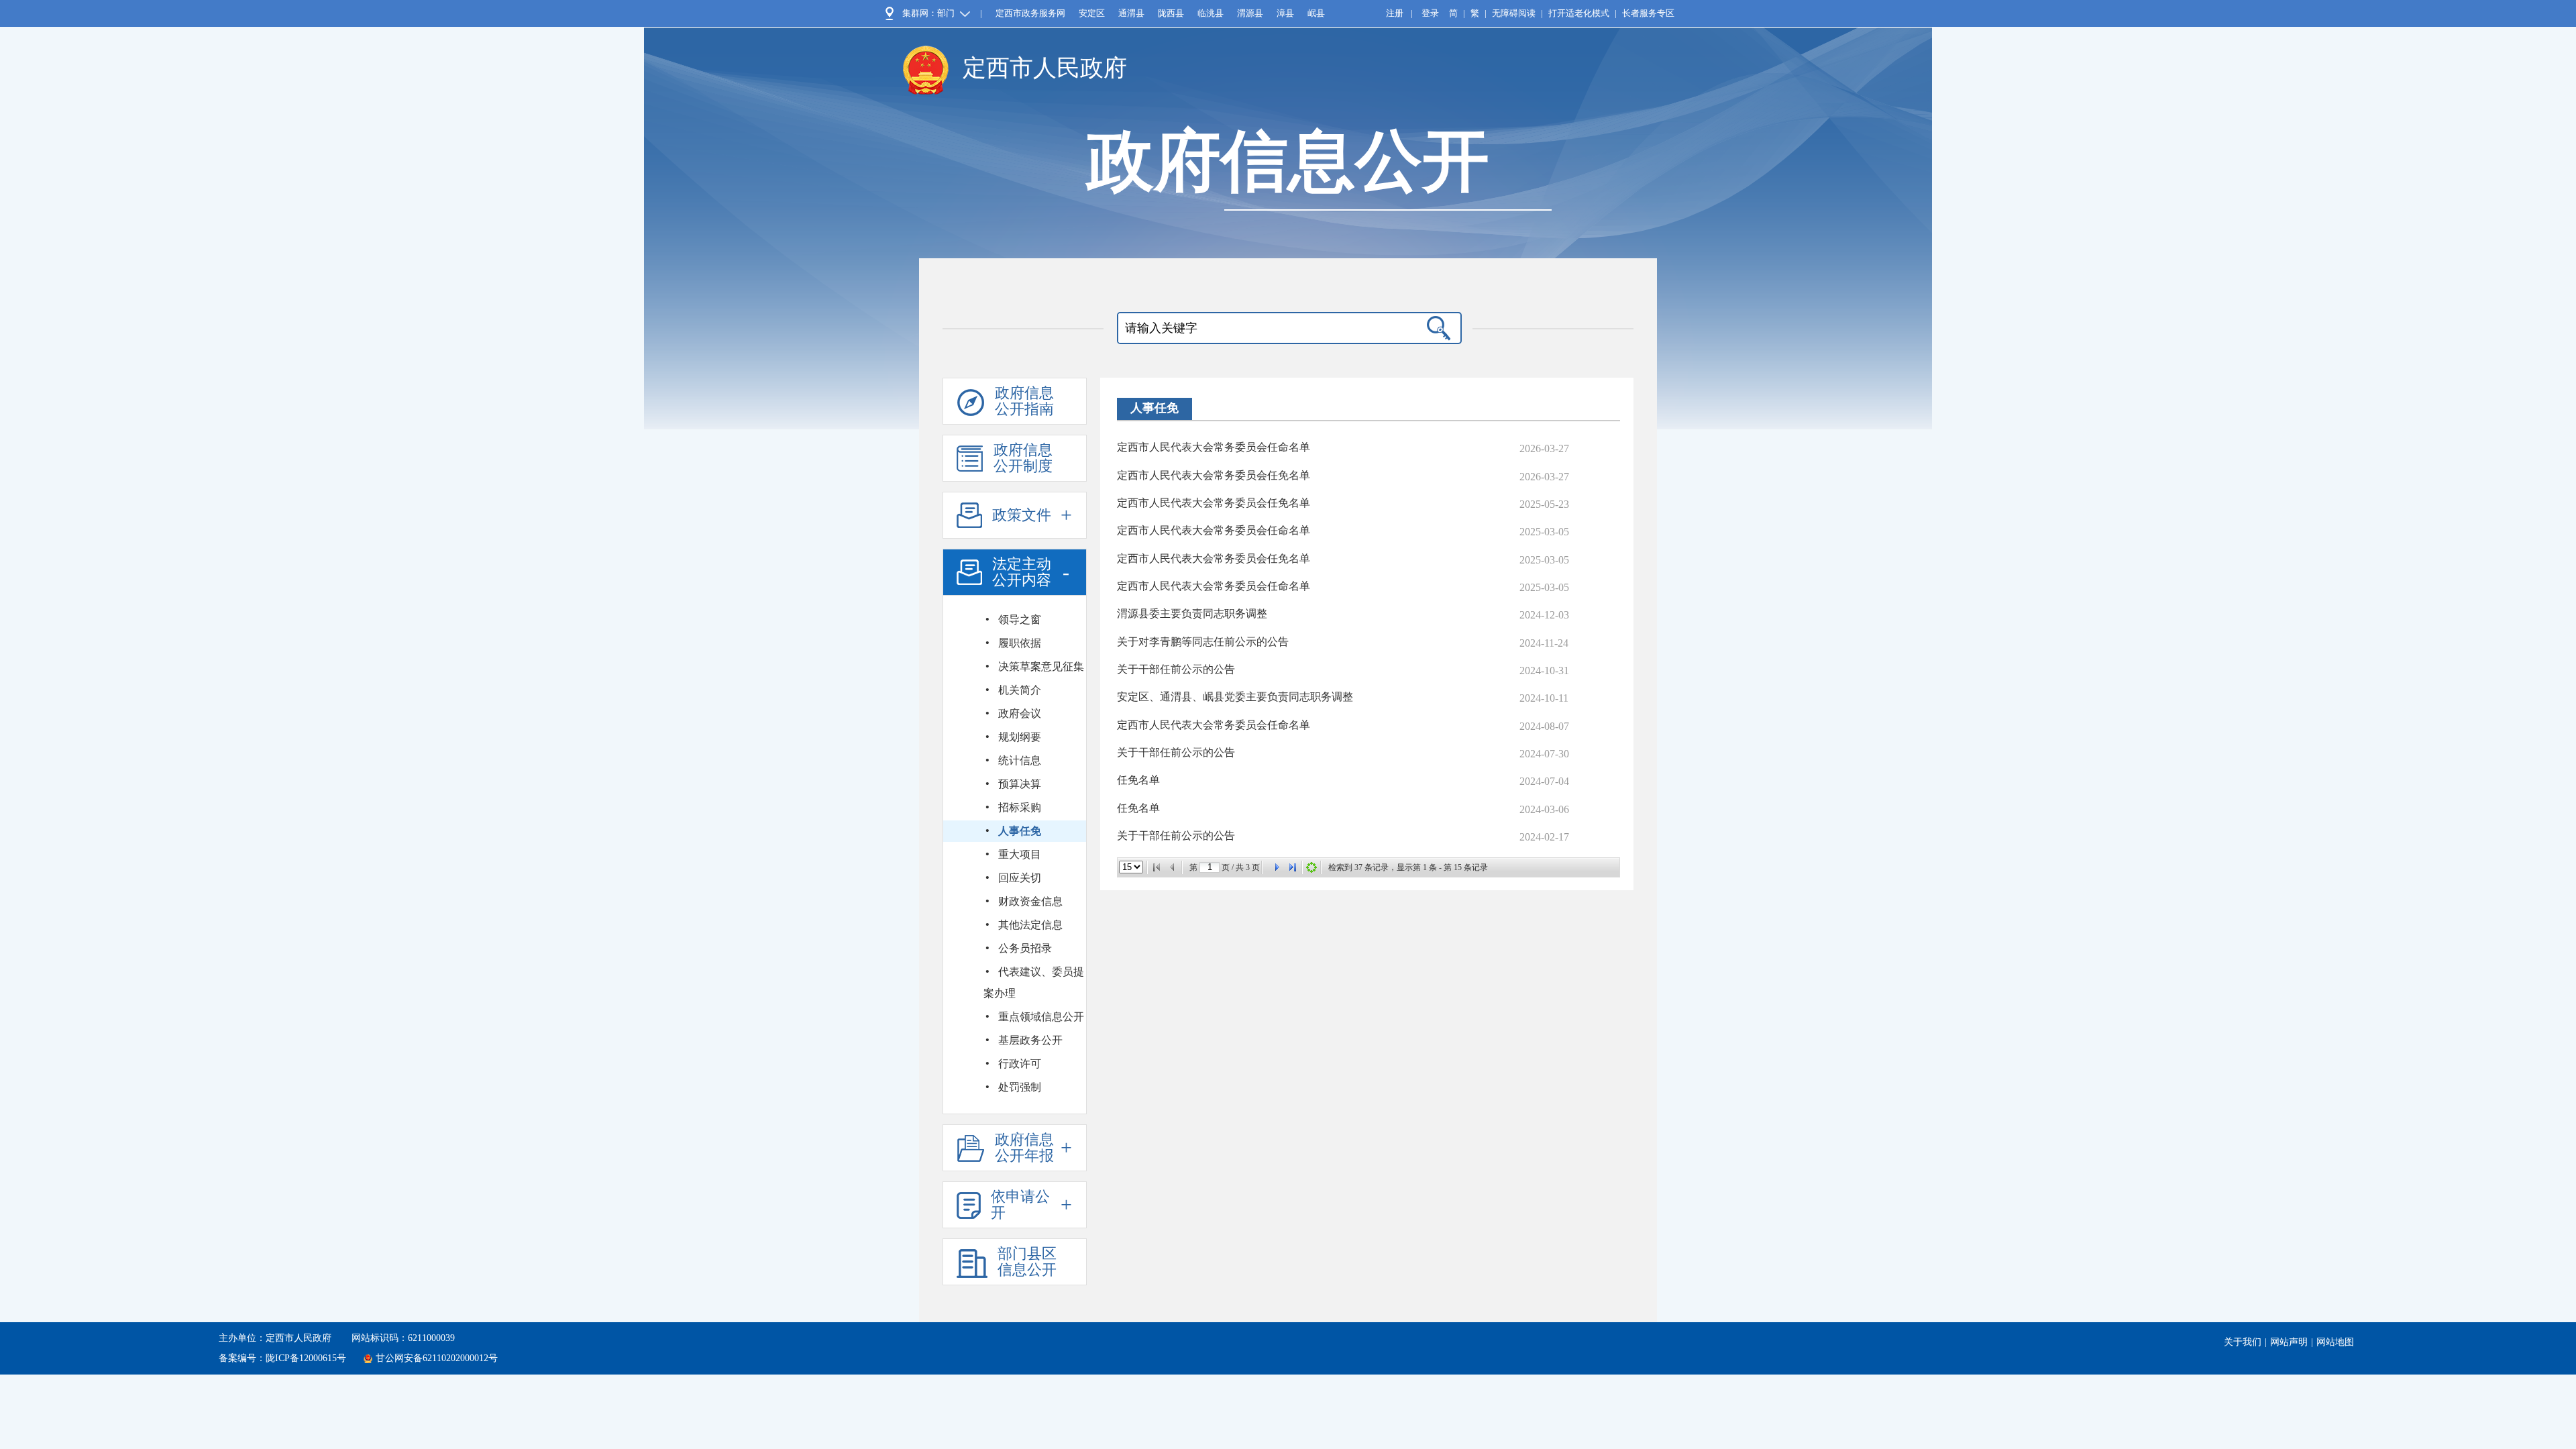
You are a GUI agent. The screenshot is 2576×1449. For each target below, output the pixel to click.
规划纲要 (1020, 737)
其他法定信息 (1030, 925)
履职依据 (1020, 643)
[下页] (1277, 867)
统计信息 (1020, 760)
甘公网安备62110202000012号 (437, 1358)
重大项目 (1020, 854)
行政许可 (1020, 1064)
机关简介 (1020, 690)
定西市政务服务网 (1030, 13)
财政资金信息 (1030, 901)
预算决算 (1020, 784)
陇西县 (1171, 13)
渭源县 (1250, 13)
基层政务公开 (1030, 1040)
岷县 (1316, 13)
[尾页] (1293, 867)
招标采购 (1020, 807)
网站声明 (2289, 1342)
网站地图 (2335, 1342)
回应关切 (1020, 878)
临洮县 (1211, 13)
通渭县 (1131, 13)
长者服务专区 (1648, 13)
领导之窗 (1020, 620)
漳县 (1285, 13)
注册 (1395, 13)
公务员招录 (1025, 948)
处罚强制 (1020, 1087)
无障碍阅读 (1514, 13)
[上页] (1173, 867)
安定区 (1092, 13)
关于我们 (2243, 1342)
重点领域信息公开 (1041, 1017)
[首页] (1157, 867)
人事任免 (1020, 831)
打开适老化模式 (1579, 13)
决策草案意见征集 (1041, 666)
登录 (1430, 13)
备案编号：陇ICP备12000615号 (282, 1358)
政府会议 (1020, 713)
